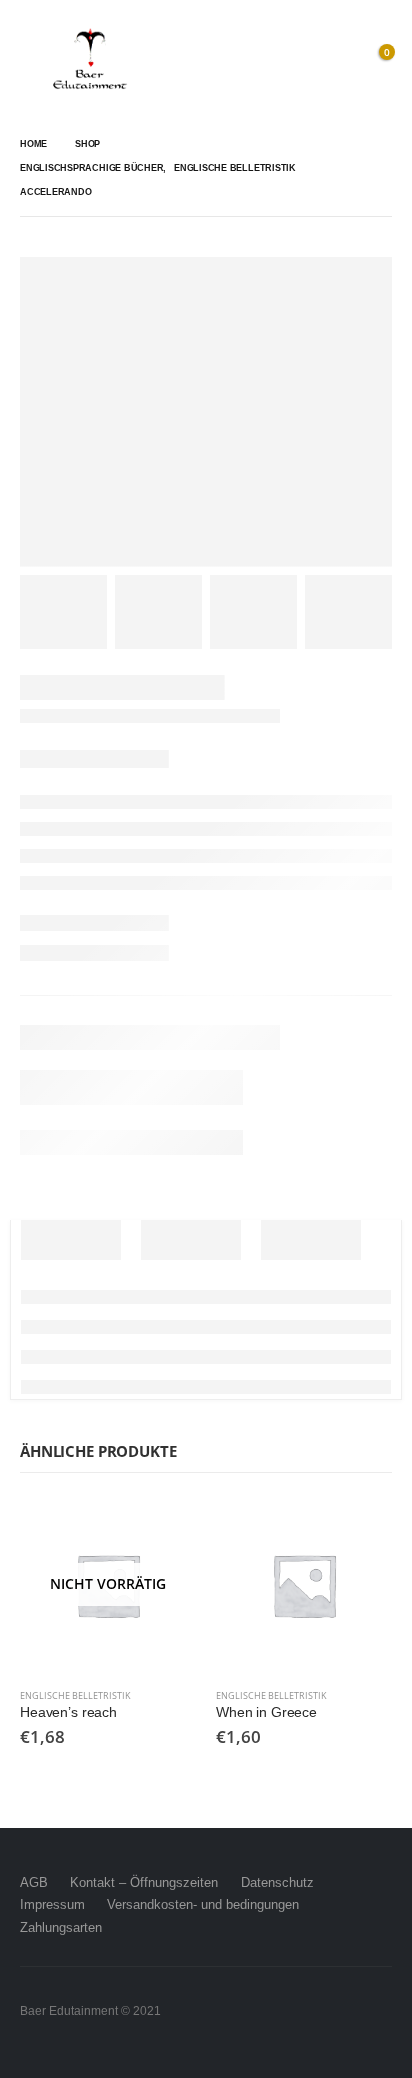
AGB (34, 1882)
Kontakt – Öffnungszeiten (144, 1882)
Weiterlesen (163, 1530)
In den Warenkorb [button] (359, 1530)
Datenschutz (277, 1882)
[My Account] (332, 60)
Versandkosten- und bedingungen (203, 1904)
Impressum (52, 1904)
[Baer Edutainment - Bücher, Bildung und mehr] (90, 60)
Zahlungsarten (61, 1927)
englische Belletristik (75, 1695)
